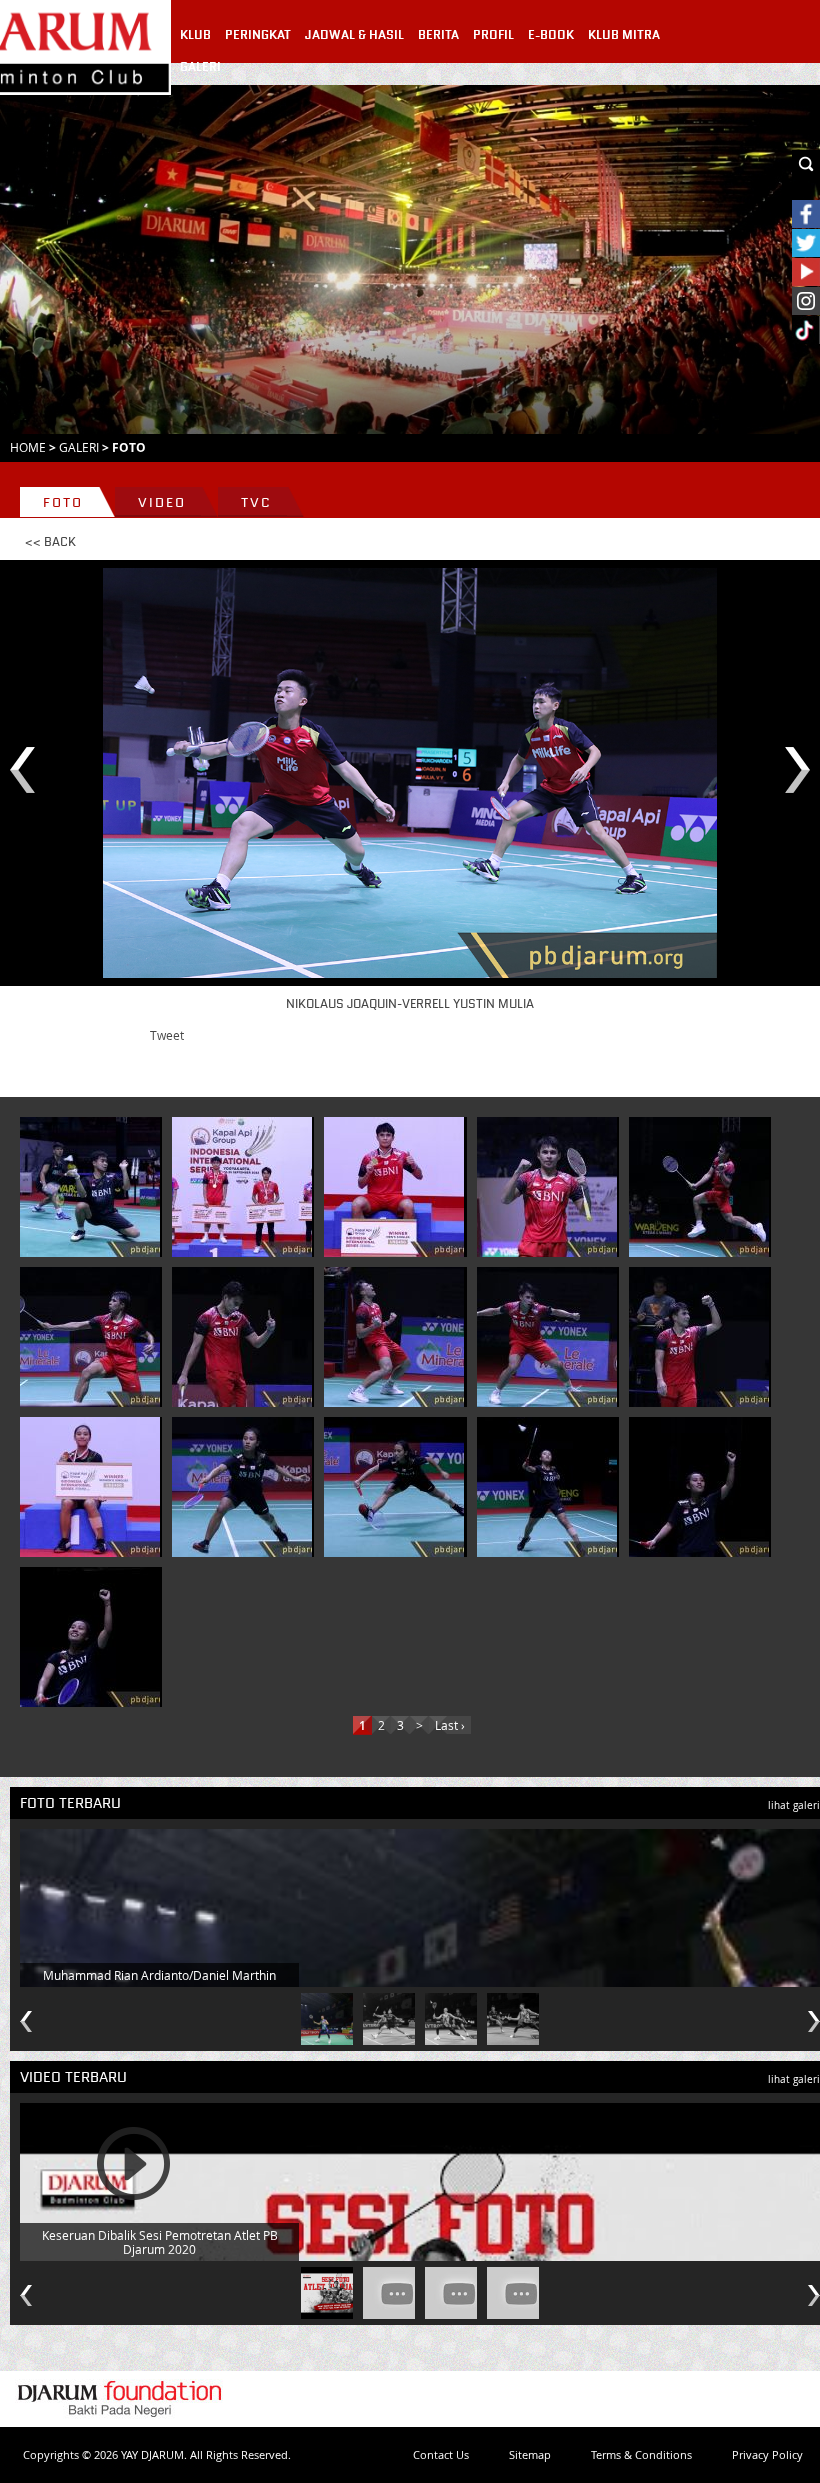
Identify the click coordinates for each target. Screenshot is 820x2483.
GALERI (200, 67)
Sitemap (530, 2454)
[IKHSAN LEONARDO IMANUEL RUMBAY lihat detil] (242, 1187)
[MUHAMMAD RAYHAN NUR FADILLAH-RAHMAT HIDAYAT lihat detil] (90, 1187)
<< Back (50, 542)
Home (28, 447)
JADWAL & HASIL (354, 35)
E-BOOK (551, 35)
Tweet (167, 1035)
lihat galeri (794, 1805)
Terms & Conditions (641, 2454)
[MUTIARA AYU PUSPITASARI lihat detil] (90, 1487)
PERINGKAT (258, 35)
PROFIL (493, 35)
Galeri (79, 447)
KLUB (195, 35)
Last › (450, 1725)
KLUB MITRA (624, 35)
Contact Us (441, 2454)
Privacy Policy (767, 2454)
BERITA (438, 35)
